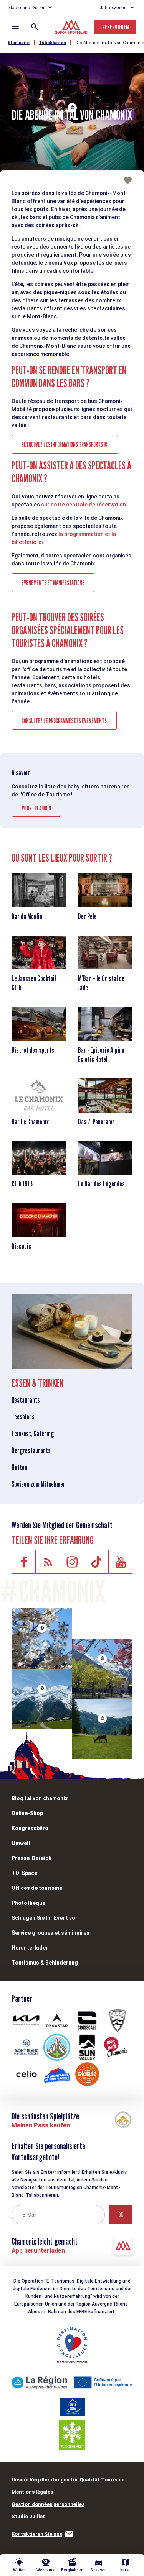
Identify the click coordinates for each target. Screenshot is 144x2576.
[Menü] (15, 27)
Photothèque (28, 1903)
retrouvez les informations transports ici (65, 445)
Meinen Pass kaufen (41, 2125)
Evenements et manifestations (53, 583)
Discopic (21, 1246)
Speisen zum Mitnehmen (39, 1484)
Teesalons (23, 1417)
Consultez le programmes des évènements (64, 721)
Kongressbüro (30, 1828)
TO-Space (24, 1873)
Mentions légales (32, 2492)
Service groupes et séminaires (50, 1933)
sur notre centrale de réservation (84, 505)
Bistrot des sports (33, 1050)
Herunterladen (30, 1948)
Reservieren (115, 27)
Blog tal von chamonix (40, 1798)
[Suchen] (35, 27)
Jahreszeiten (113, 8)
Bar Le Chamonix (30, 1122)
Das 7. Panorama (96, 1122)
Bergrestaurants (31, 1450)
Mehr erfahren (36, 808)
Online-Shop (27, 1813)
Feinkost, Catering (33, 1434)
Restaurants (26, 1400)
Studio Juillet (28, 2516)
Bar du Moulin (27, 916)
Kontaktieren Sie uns (37, 2534)
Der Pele (87, 916)
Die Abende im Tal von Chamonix (109, 43)
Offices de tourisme (37, 1888)
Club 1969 (23, 1184)
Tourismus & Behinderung (45, 1963)
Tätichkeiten (52, 43)
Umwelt (21, 1843)
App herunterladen (38, 2251)
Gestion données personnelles (48, 2504)
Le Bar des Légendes (101, 1184)
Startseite (19, 43)
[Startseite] (72, 28)
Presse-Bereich (31, 1858)
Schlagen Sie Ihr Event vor (45, 1918)
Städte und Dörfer (26, 8)
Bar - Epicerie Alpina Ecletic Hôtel (101, 1055)
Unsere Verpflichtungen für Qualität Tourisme (68, 2480)
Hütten (19, 1467)
